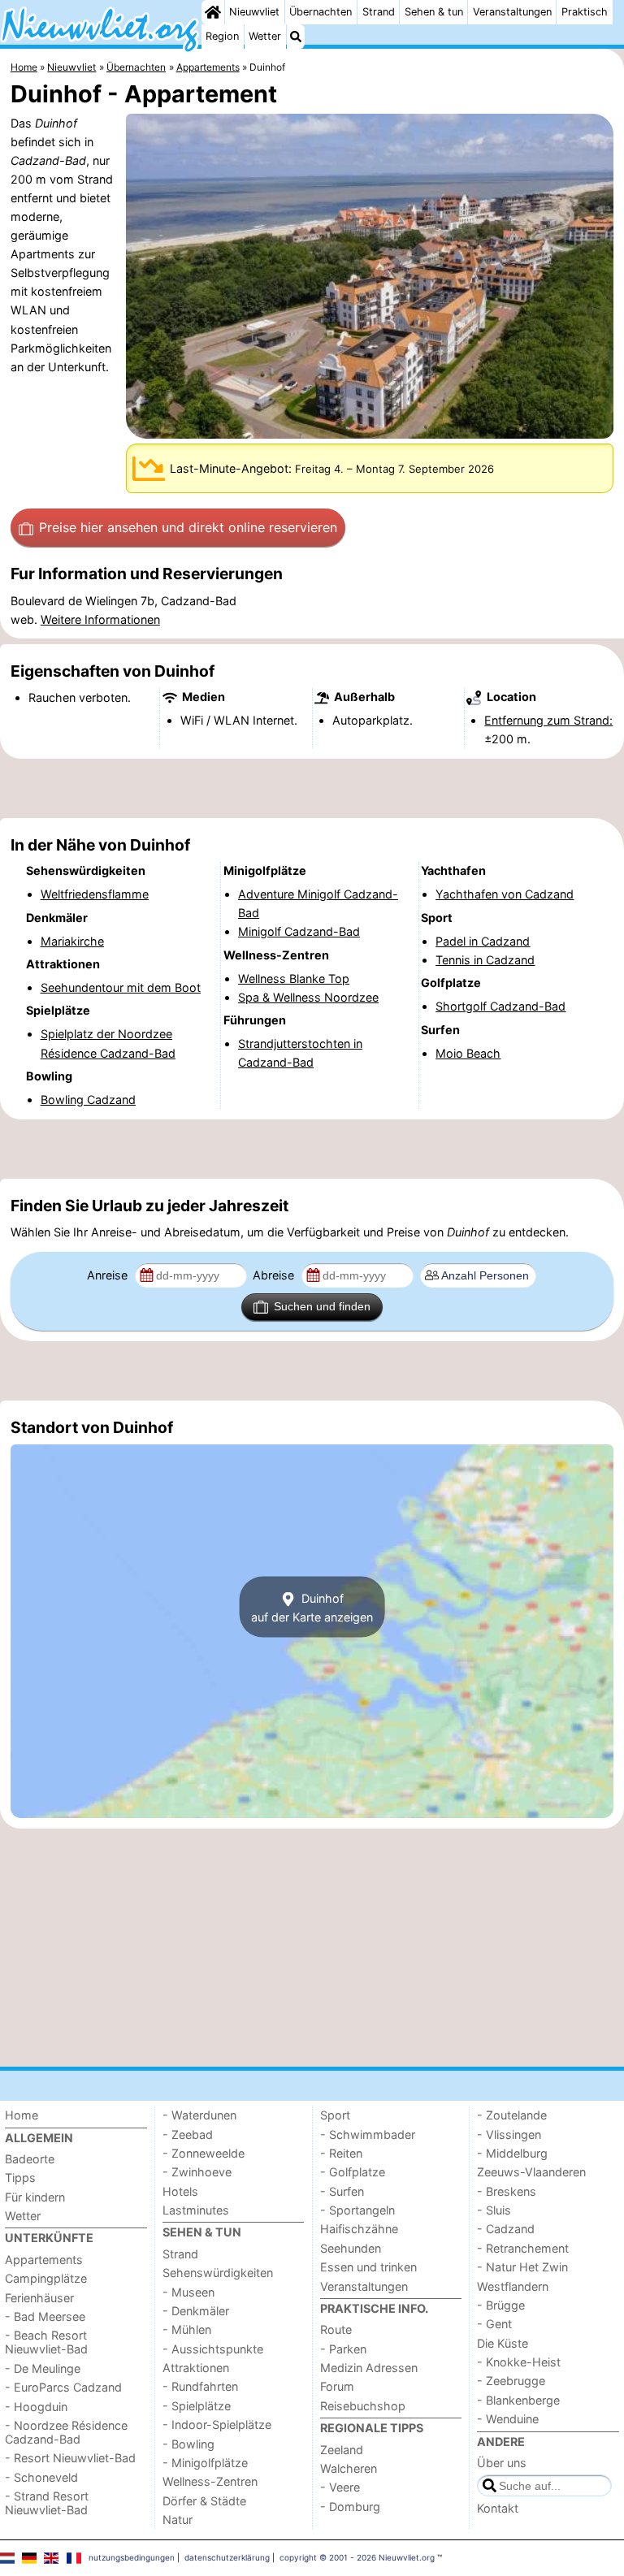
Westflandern (513, 2286)
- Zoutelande (512, 2115)
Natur (178, 2520)
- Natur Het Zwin (522, 2267)
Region (222, 36)
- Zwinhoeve (197, 2172)
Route (336, 2329)
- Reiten (341, 2153)
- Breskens (507, 2191)
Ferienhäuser (39, 2298)
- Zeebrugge (511, 2381)
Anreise (109, 1275)
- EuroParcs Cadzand (63, 2387)
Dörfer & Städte (204, 2501)
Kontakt (498, 2508)
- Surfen (342, 2191)
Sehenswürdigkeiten (218, 2273)
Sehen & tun (434, 12)
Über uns (502, 2463)
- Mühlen (187, 2329)
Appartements (44, 2260)
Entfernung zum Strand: (548, 720)
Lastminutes (196, 2210)
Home (22, 2115)
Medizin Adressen (369, 2368)
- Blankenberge (518, 2400)
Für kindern (35, 2197)
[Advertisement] (312, 788)
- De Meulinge (43, 2368)
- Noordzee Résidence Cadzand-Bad (66, 2432)
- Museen (188, 2292)
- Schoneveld (41, 2477)
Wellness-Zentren (210, 2481)
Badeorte (30, 2159)
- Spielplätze (197, 2406)
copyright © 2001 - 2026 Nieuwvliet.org (357, 2557)
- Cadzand (506, 2229)
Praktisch (585, 12)
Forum (337, 2386)
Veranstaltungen (512, 12)
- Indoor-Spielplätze (217, 2424)
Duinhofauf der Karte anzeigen (312, 1607)
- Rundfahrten (200, 2386)
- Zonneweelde (204, 2153)
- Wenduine (508, 2419)
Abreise (275, 1275)
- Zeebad (188, 2134)
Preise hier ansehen (188, 527)
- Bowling (188, 2444)
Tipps (20, 2178)
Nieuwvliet (254, 12)
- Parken (343, 2349)
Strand (379, 12)
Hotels (180, 2191)
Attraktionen (196, 2368)
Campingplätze (46, 2278)
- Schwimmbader (368, 2134)
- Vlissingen (509, 2134)
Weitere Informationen (100, 619)
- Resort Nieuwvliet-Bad (70, 2458)
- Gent (494, 2324)
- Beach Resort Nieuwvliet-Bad (46, 2342)
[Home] (213, 12)
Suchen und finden (322, 1306)
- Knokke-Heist (519, 2362)
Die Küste (503, 2343)
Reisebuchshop (363, 2406)
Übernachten (321, 12)
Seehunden (351, 2248)
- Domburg (350, 2507)
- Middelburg (512, 2153)
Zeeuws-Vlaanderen (531, 2172)
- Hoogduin (36, 2407)
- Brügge (501, 2305)
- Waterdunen (199, 2115)
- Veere (340, 2487)
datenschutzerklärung (227, 2557)
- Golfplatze (353, 2172)
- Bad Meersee (45, 2316)
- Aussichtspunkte (213, 2349)
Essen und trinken (368, 2267)
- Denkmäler (196, 2311)
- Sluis (494, 2210)
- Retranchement (523, 2248)
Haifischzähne (359, 2229)
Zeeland (342, 2450)
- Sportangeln (357, 2210)
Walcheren (349, 2468)
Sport (335, 2115)
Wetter (265, 36)
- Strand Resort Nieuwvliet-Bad (47, 2503)
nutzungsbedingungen (132, 2557)
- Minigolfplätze (205, 2463)
